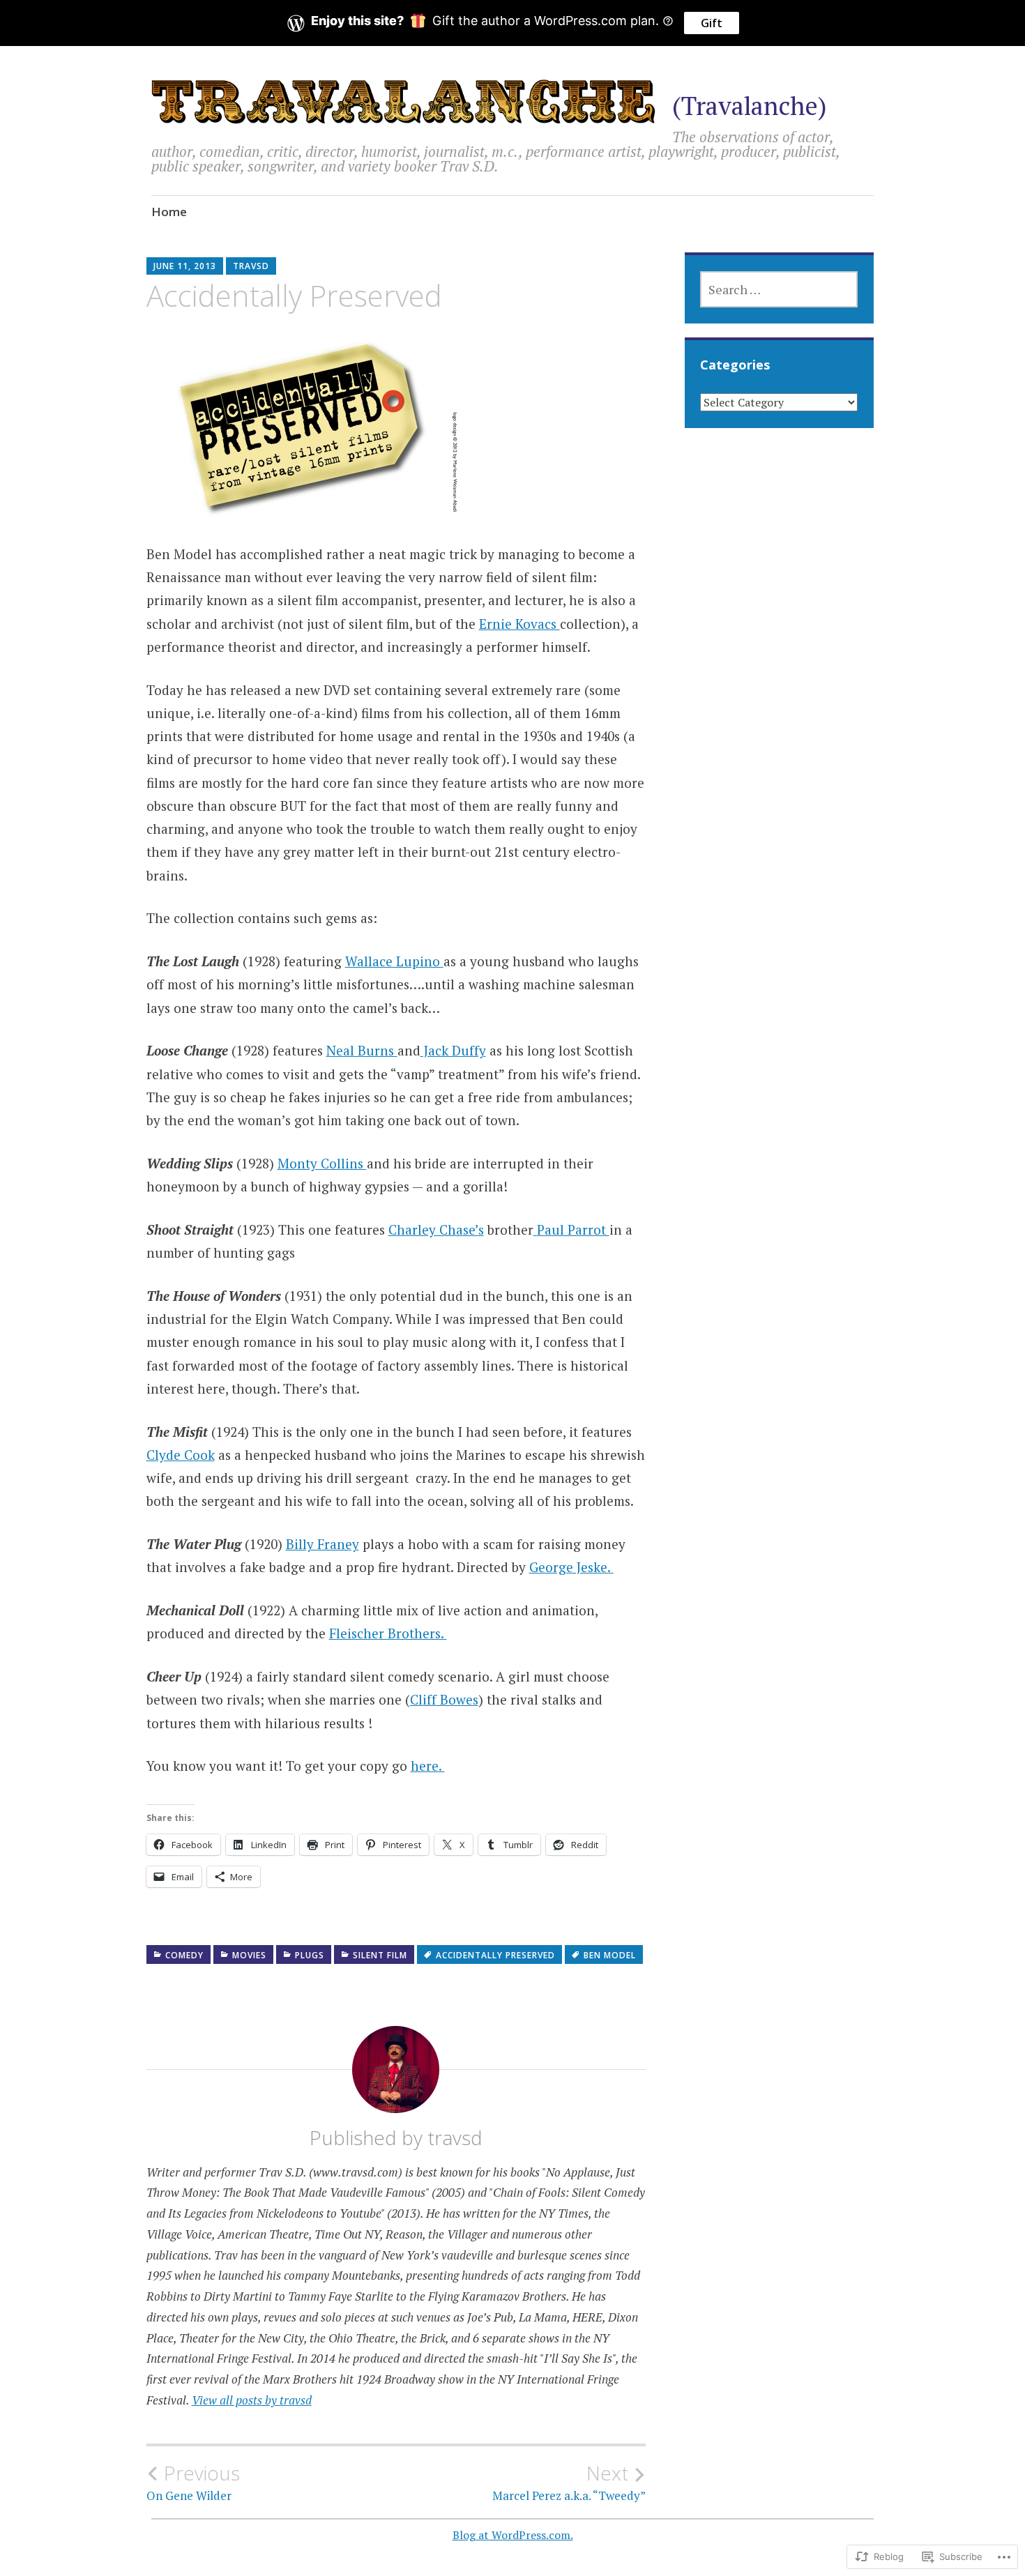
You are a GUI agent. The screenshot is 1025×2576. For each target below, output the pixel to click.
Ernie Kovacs (519, 624)
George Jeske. (571, 1567)
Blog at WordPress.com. (513, 2535)
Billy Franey (322, 1544)
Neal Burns (362, 1050)
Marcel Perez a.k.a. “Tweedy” (569, 2483)
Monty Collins (322, 1163)
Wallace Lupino (394, 961)
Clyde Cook (181, 1455)
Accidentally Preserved (495, 1955)
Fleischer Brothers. (388, 1633)
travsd (251, 266)
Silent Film (380, 1955)
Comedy (184, 1955)
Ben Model (610, 1955)
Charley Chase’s (436, 1229)
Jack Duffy (453, 1050)
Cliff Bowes (444, 1699)
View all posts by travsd (252, 2400)
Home (169, 212)
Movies (249, 1955)
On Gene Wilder (193, 2483)
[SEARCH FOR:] (779, 289)
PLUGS (310, 1955)
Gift (712, 23)
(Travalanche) (750, 106)
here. (428, 1766)
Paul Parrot (573, 1229)
